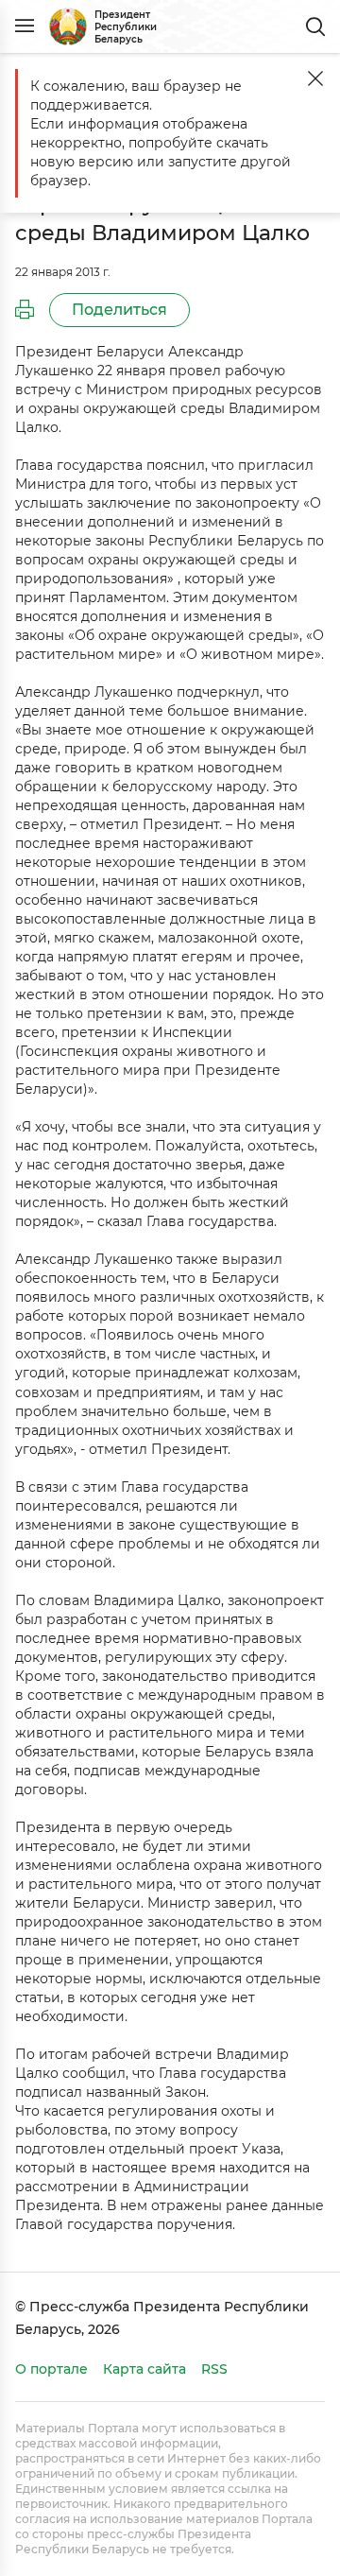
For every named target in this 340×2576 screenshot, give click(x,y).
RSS (214, 2369)
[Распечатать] (25, 310)
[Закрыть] (315, 78)
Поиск (315, 26)
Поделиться (119, 310)
